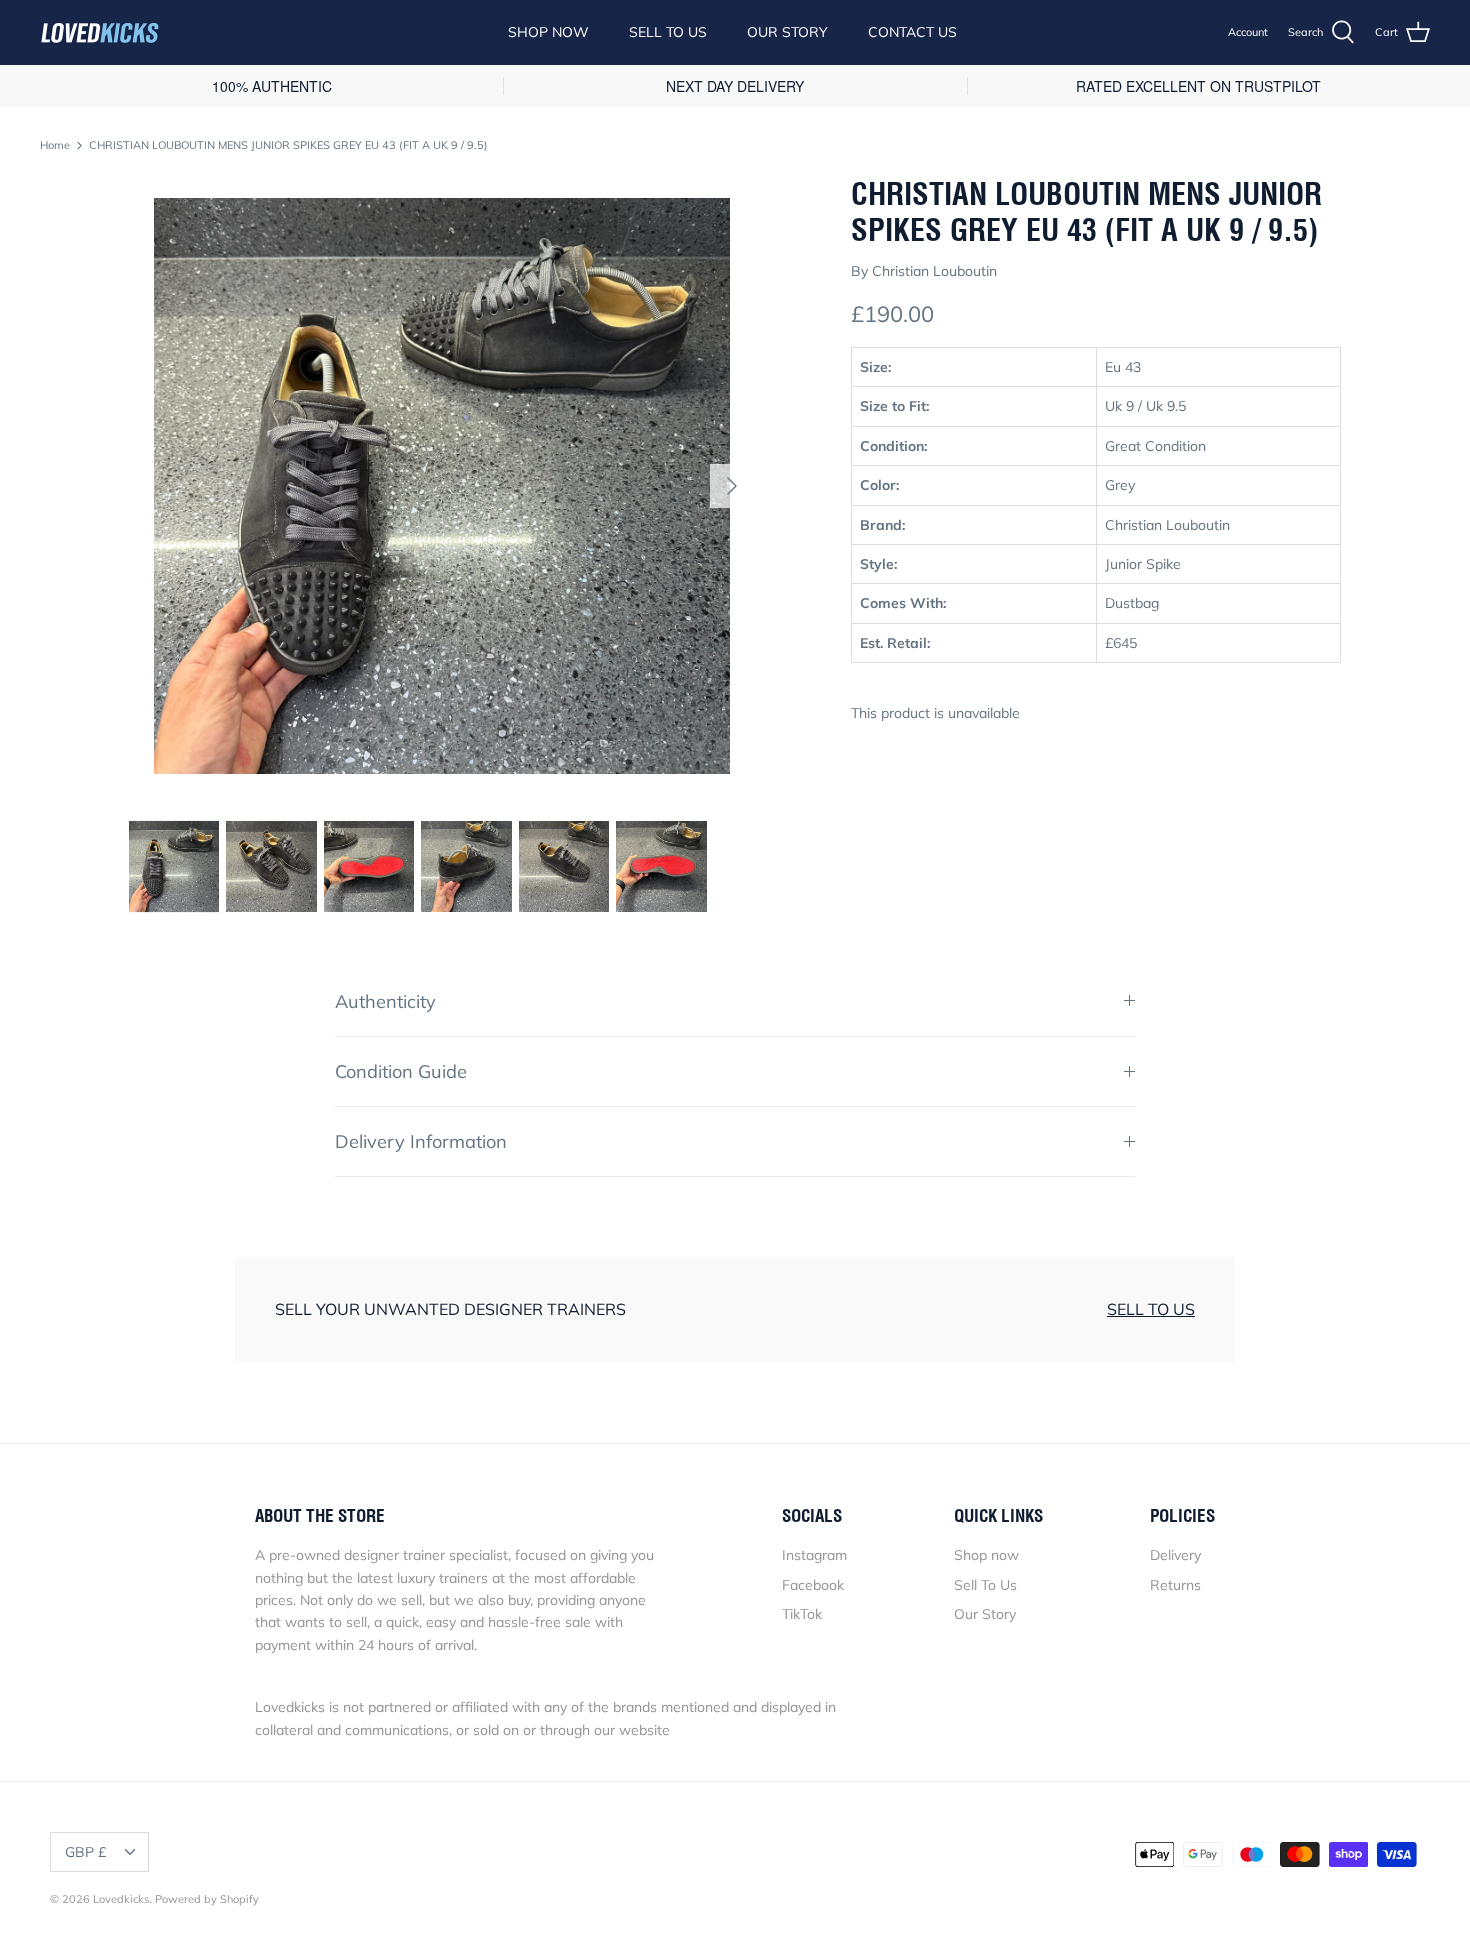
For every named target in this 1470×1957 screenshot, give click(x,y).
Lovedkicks (121, 1899)
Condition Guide (401, 1071)
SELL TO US (1151, 1309)
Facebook (813, 1585)
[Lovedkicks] (100, 33)
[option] (442, 486)
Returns (1175, 1585)
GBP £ (85, 1852)
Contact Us (912, 32)
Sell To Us (668, 32)
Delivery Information (421, 1141)
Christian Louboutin (934, 271)
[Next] (732, 486)
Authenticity (385, 1001)
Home (55, 145)
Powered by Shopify (207, 1899)
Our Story (787, 32)
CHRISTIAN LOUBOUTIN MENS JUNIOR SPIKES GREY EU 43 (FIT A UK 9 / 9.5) (288, 145)
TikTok (802, 1614)
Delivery (1175, 1555)
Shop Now (548, 32)
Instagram (814, 1555)
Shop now (986, 1555)
